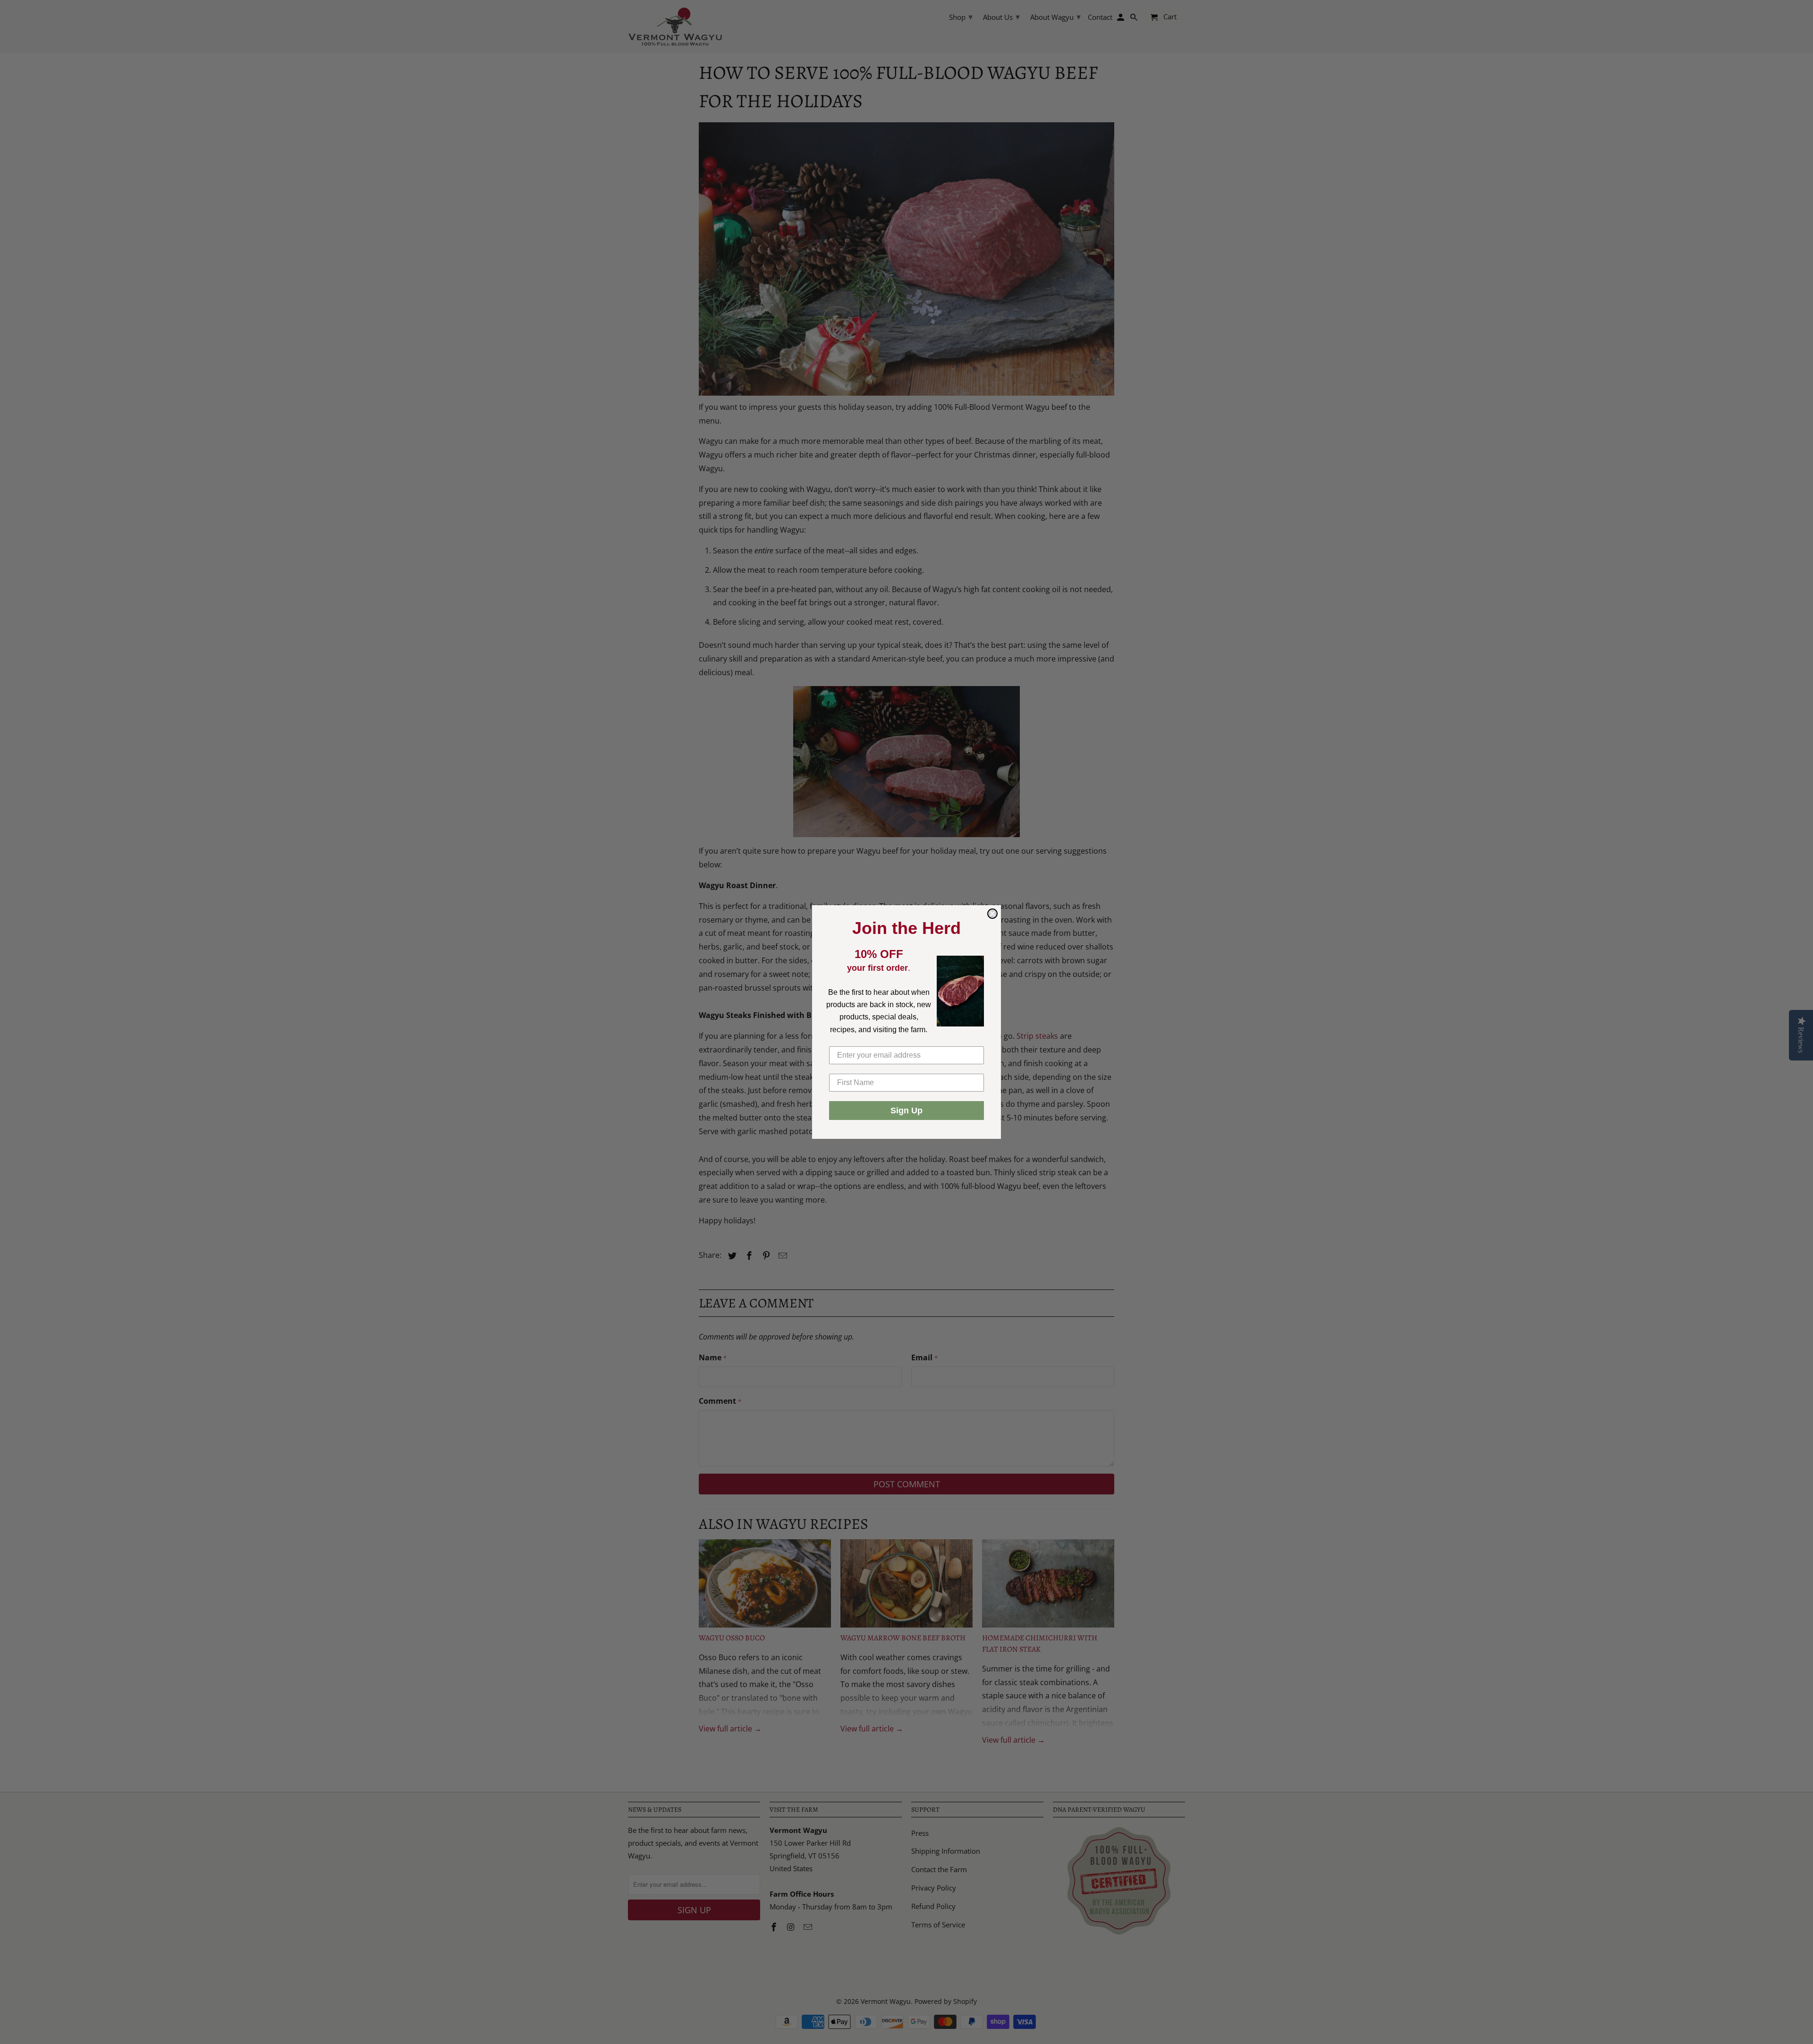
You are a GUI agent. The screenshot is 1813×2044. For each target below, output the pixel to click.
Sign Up (906, 1111)
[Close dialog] (992, 914)
